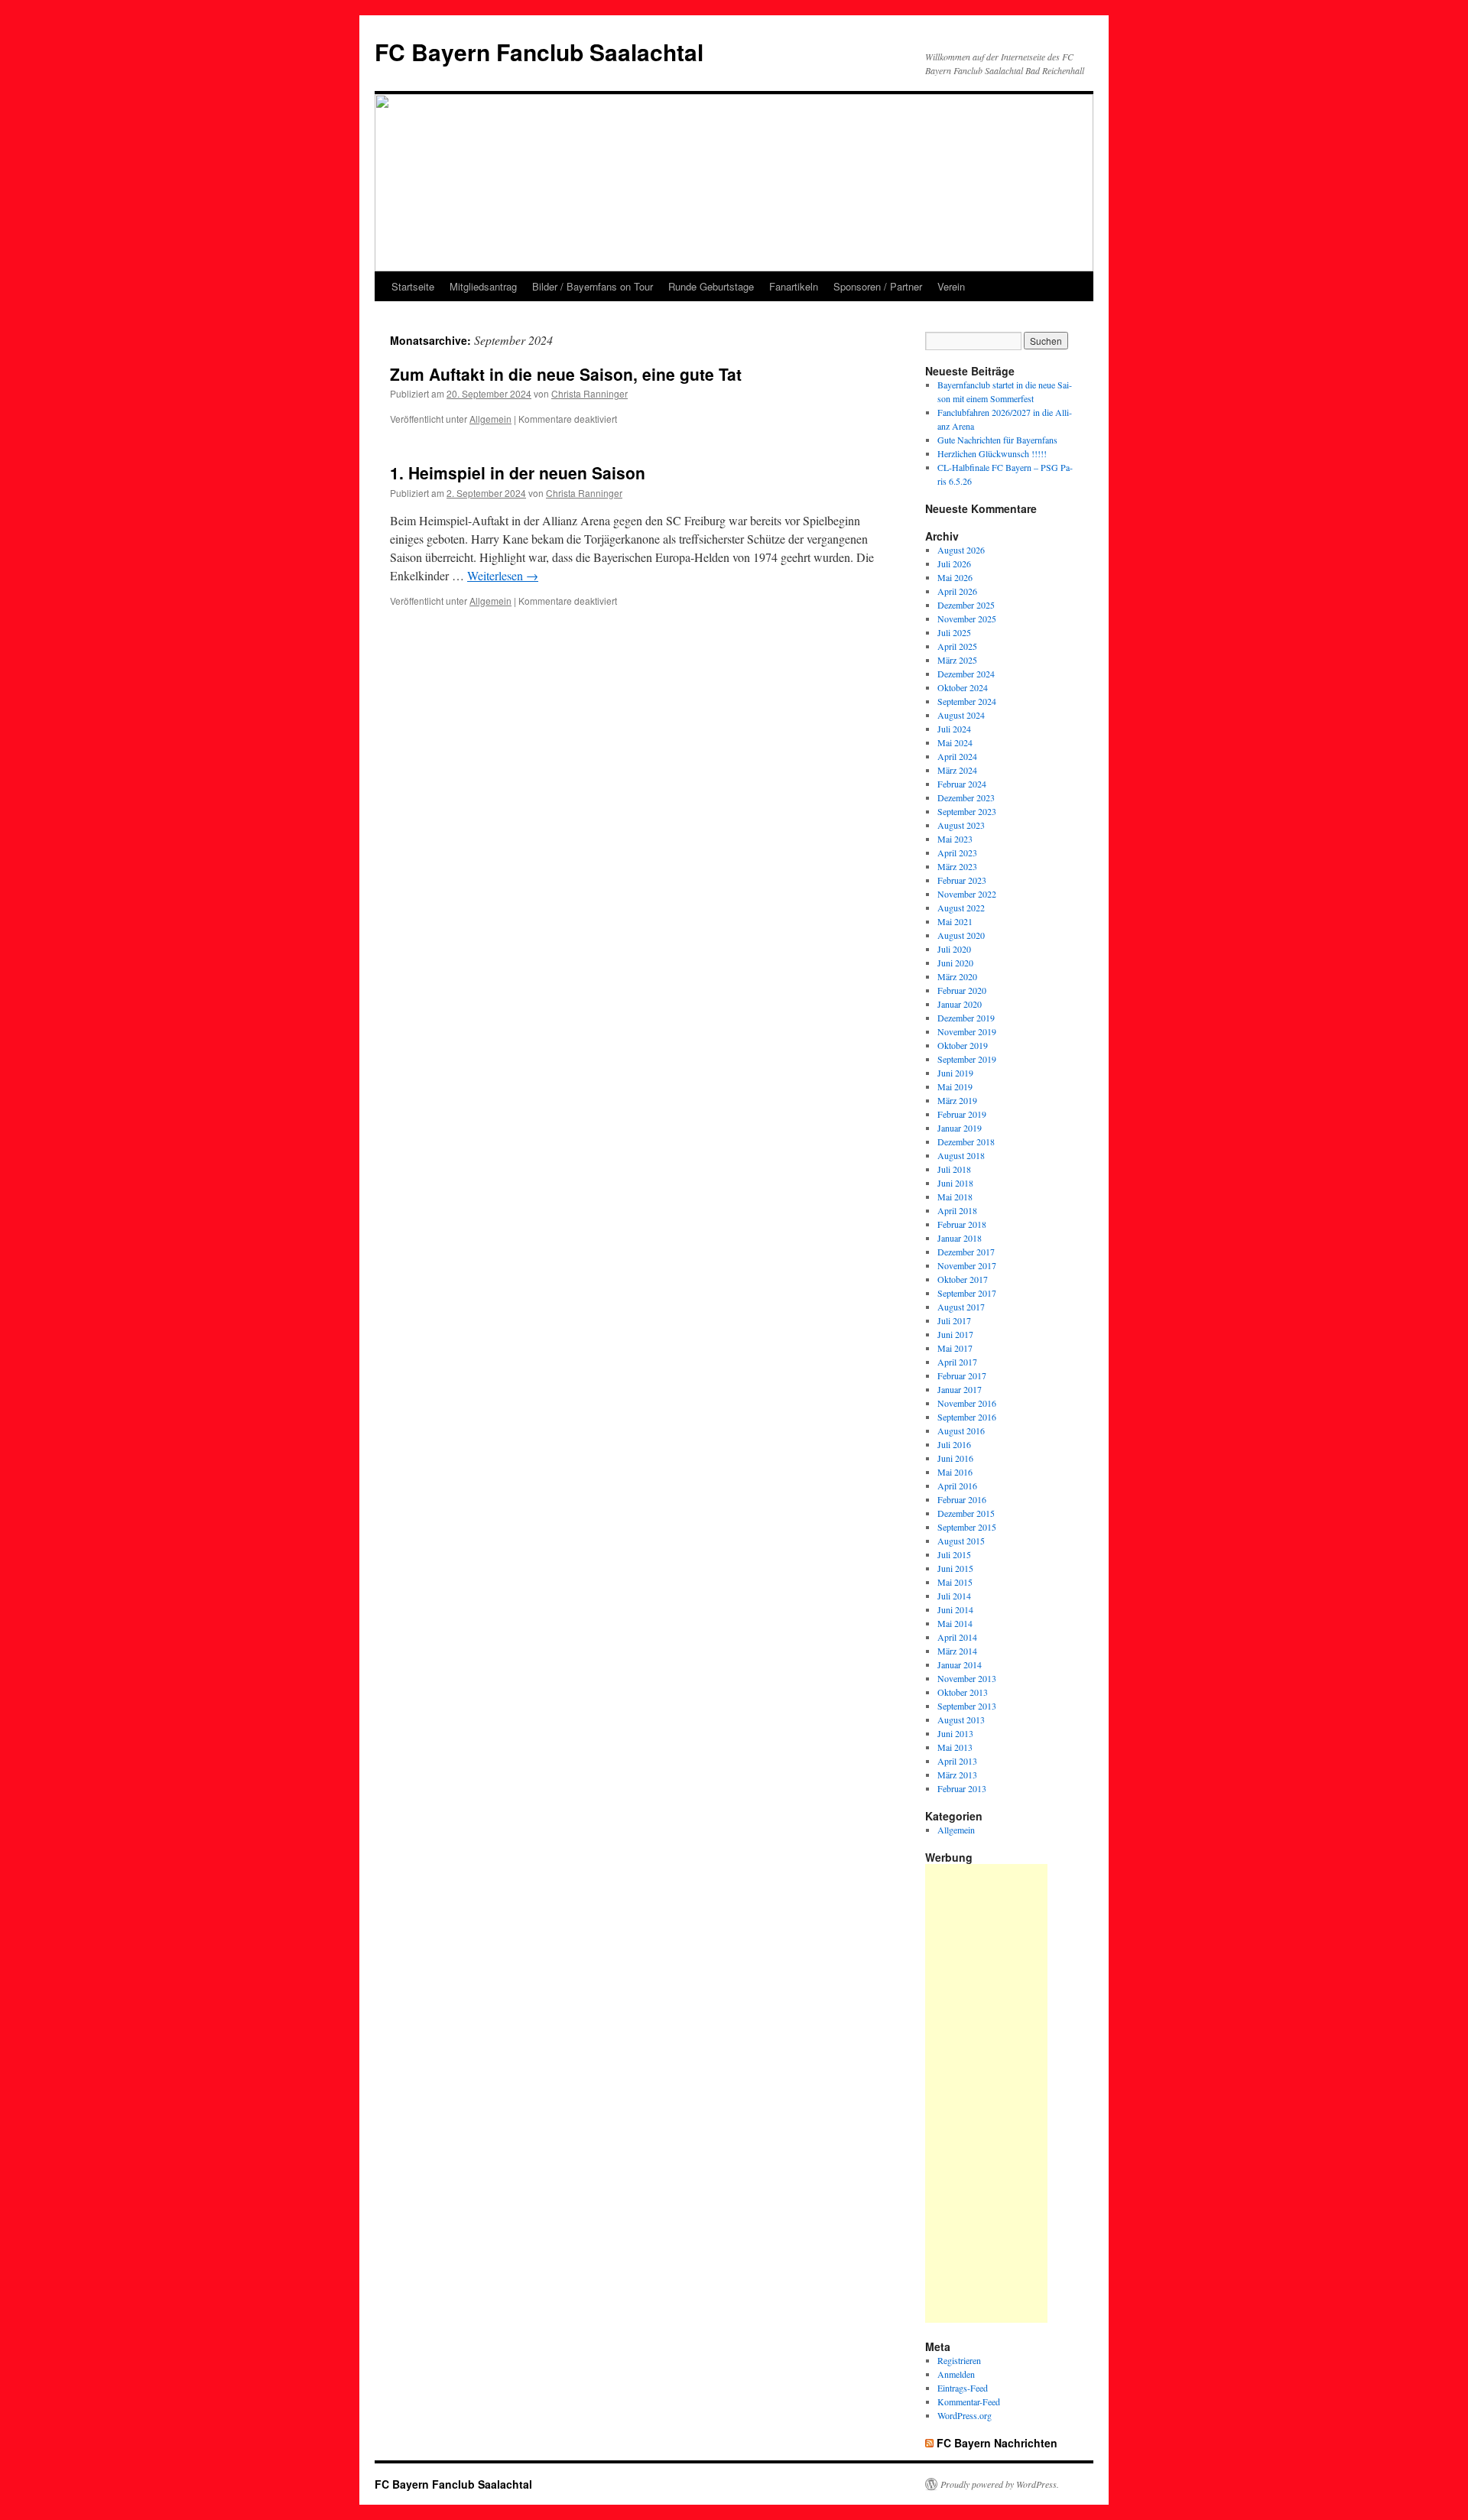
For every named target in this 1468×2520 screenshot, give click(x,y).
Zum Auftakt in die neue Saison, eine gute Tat (566, 374)
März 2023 (957, 866)
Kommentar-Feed (969, 2401)
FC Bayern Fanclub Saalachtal (539, 52)
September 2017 (967, 1293)
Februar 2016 (962, 1499)
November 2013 (967, 1678)
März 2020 (957, 976)
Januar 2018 (960, 1238)
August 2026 (961, 550)
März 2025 (957, 660)
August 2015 (961, 1541)
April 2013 (957, 1761)
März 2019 (957, 1100)
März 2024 (957, 770)
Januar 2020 (960, 1004)
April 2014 (957, 1637)
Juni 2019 (955, 1073)
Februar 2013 (962, 1788)
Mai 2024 (955, 742)
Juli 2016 (954, 1444)
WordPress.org (965, 2415)
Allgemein (490, 419)
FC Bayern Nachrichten (997, 2443)
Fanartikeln (794, 286)
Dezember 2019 (966, 1018)
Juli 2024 (954, 729)
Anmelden (956, 2374)
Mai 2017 (955, 1348)
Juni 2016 (955, 1458)
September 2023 (967, 811)
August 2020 (961, 935)
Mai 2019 (955, 1086)
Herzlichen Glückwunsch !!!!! (992, 453)
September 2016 (967, 1417)
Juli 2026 (954, 563)
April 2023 (957, 852)
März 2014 (957, 1651)
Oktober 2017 (963, 1279)
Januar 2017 (960, 1389)
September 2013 (967, 1706)
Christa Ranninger (589, 393)
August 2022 (961, 908)
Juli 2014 (954, 1596)
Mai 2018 (955, 1197)
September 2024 (967, 701)
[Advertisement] (986, 2093)
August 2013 (961, 1720)
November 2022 (967, 894)
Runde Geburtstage (711, 286)
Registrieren (959, 2360)
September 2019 (967, 1059)
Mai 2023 (955, 839)
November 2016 (967, 1403)
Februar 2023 (962, 880)
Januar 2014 (960, 1664)
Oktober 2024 (963, 687)
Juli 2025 (954, 632)
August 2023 (961, 825)
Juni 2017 (955, 1334)
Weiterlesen (503, 575)
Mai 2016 (955, 1472)
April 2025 (957, 646)
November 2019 (967, 1031)
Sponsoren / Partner (878, 286)
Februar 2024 (962, 784)
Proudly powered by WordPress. (1000, 2484)
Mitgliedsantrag (483, 286)
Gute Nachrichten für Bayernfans (997, 440)
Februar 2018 (962, 1224)
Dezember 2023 (966, 797)
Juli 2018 (954, 1169)
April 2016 (957, 1486)
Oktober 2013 (963, 1692)
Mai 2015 (955, 1582)
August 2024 (961, 715)
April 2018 (957, 1210)
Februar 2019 (962, 1114)
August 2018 (961, 1155)
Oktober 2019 (963, 1045)
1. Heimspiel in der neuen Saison (518, 472)
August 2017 (961, 1307)
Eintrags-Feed (963, 2388)
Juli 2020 (954, 949)
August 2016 (961, 1430)
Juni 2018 (955, 1183)
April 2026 (957, 591)
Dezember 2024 (966, 674)
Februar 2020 (962, 990)
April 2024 (957, 756)
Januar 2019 (960, 1128)
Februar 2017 (962, 1375)
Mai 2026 (955, 577)
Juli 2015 (954, 1554)
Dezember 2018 (966, 1141)
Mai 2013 (955, 1747)
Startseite (413, 286)
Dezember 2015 (966, 1513)
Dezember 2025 (966, 605)
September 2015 (967, 1527)
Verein (951, 286)
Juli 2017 (954, 1320)
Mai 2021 (955, 921)
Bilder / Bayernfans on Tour (593, 286)
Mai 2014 (955, 1623)
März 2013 (957, 1775)
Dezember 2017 (966, 1252)
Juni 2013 (955, 1733)
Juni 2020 (955, 963)
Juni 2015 (955, 1568)
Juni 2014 (955, 1609)
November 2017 (967, 1265)
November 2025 (967, 619)
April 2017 (957, 1362)
